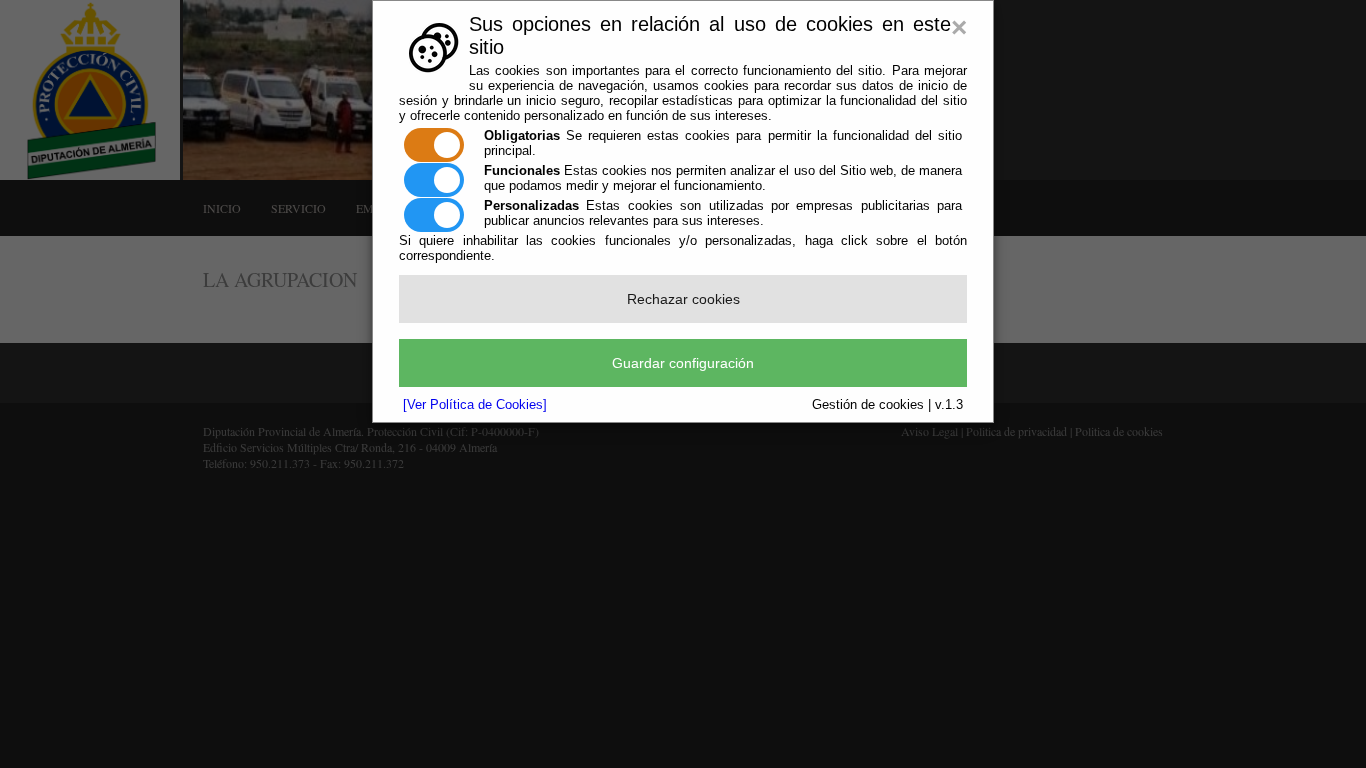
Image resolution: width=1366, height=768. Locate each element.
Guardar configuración (683, 363)
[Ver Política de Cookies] (475, 404)
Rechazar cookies (683, 299)
